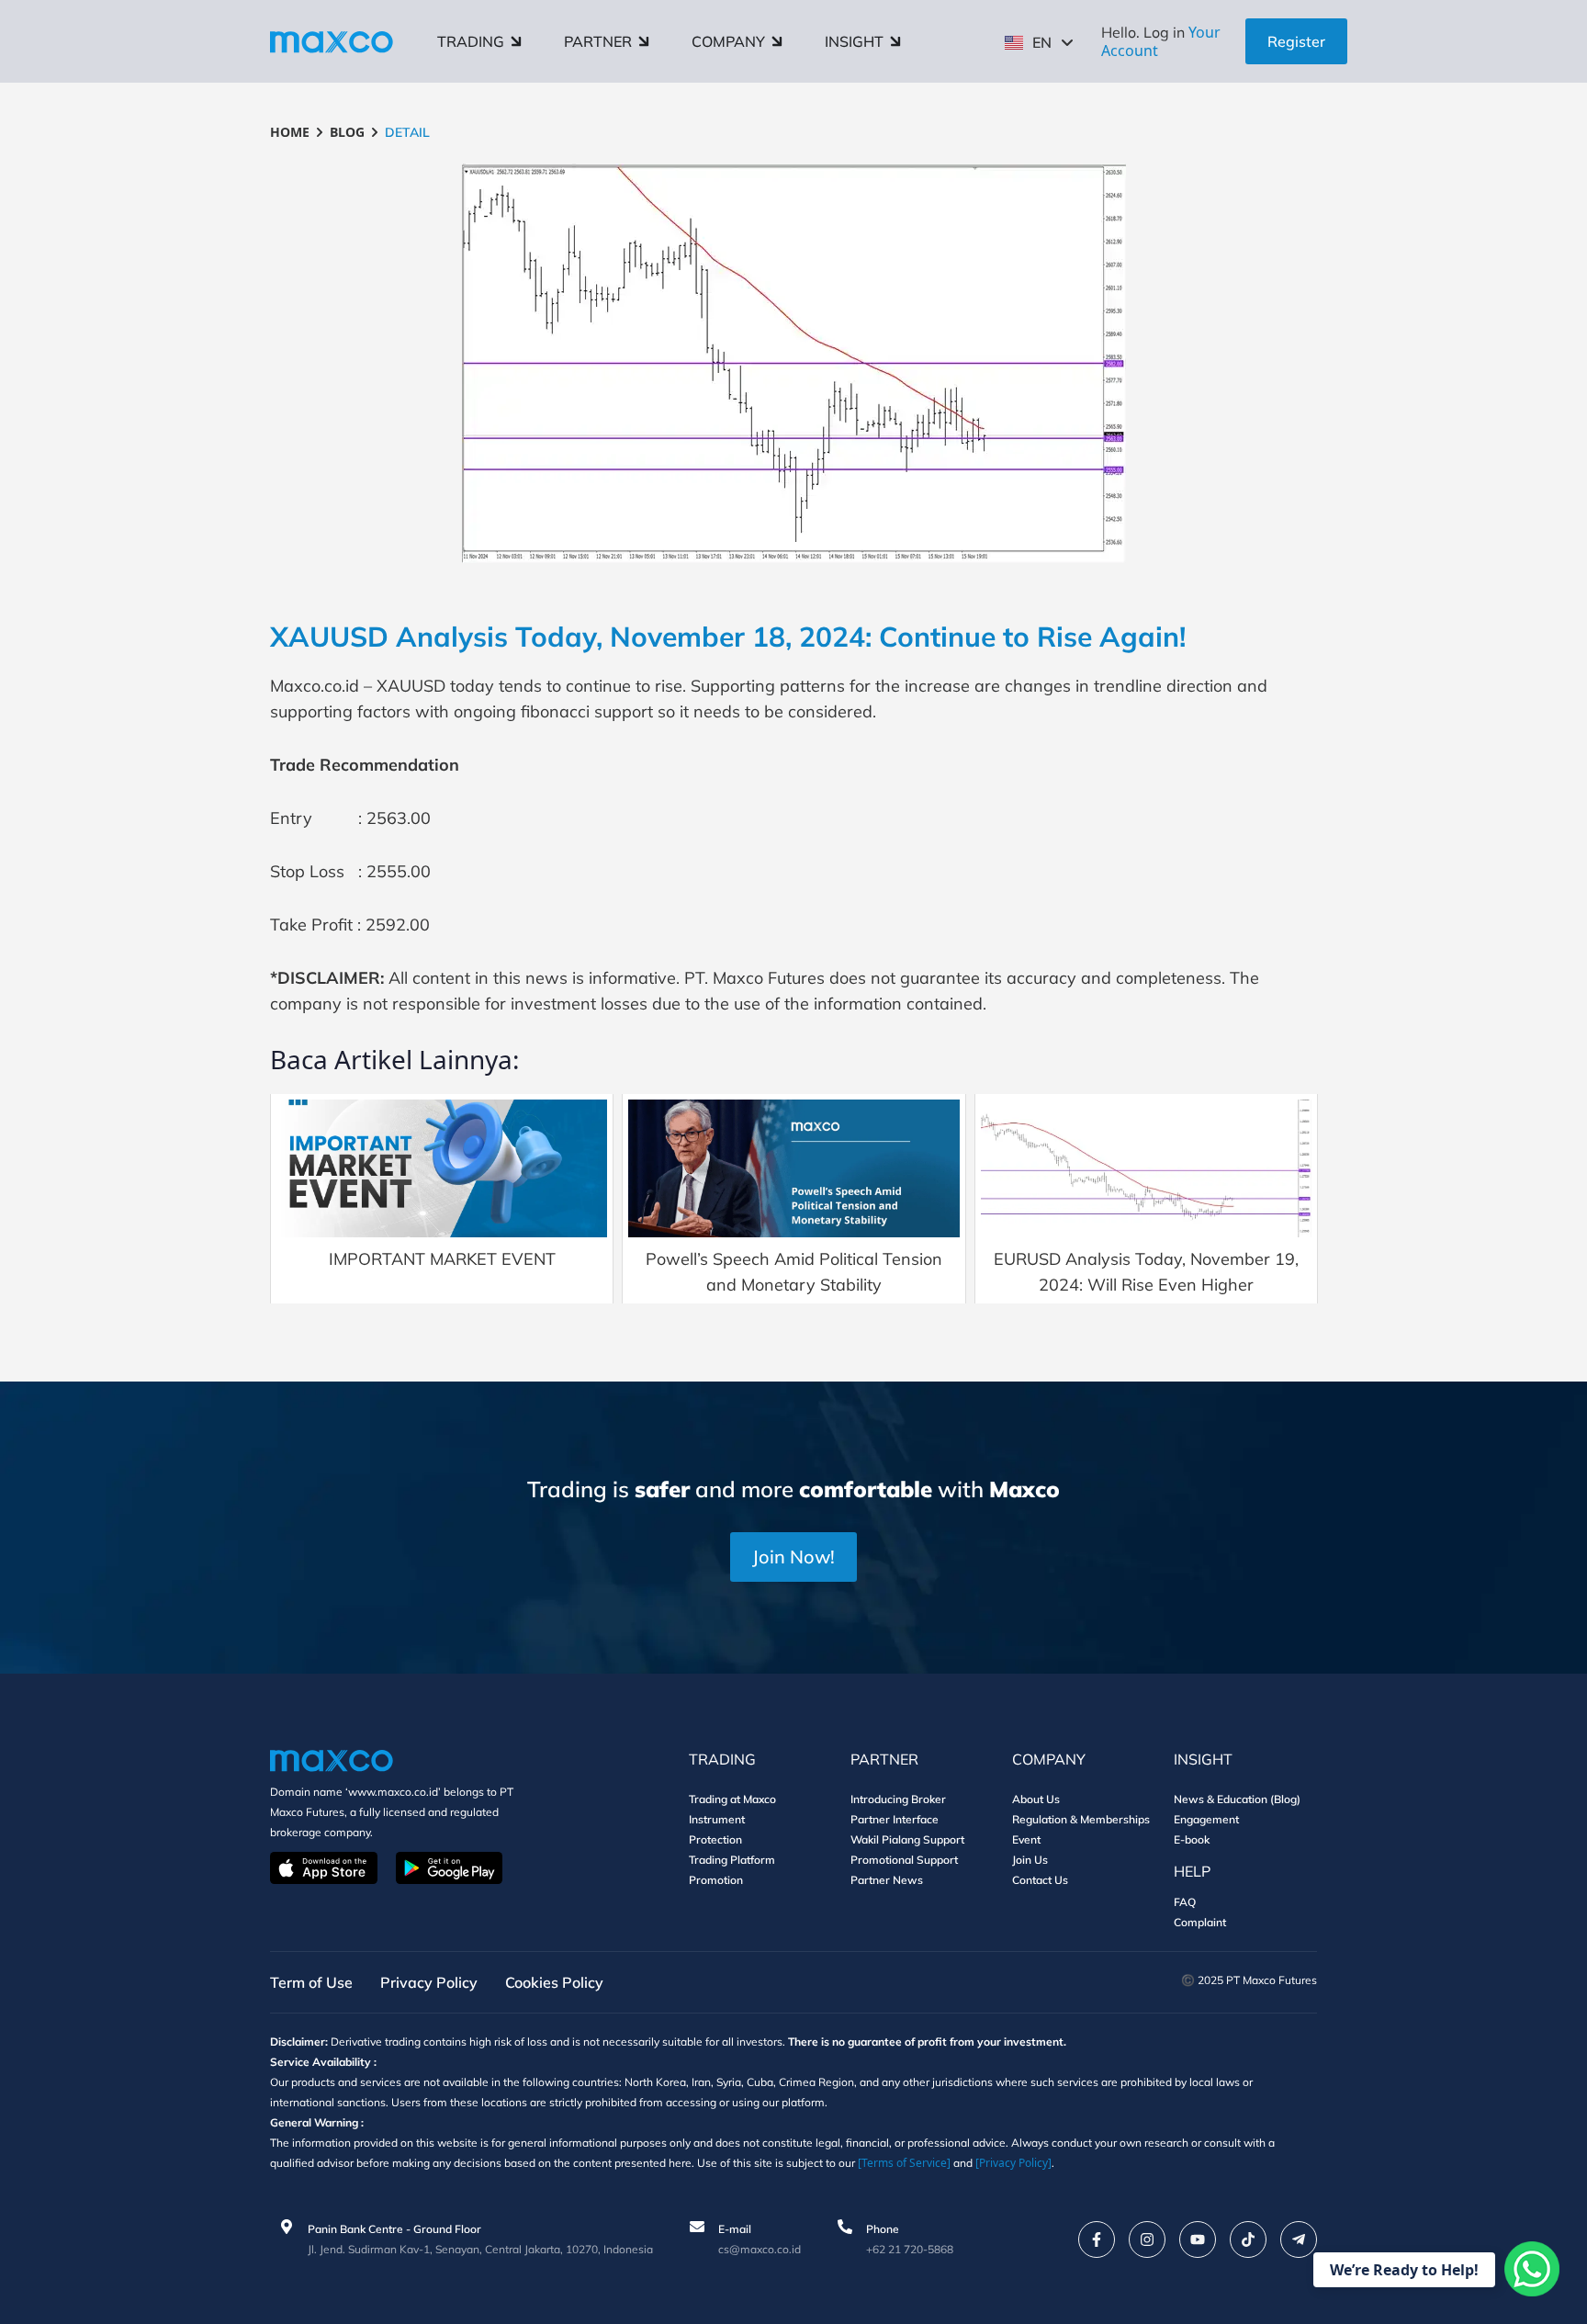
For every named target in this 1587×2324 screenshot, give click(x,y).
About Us (1036, 1799)
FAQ (1185, 1902)
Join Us (1030, 1860)
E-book (1192, 1839)
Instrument (717, 1819)
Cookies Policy (554, 1982)
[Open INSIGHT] (895, 41)
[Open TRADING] (516, 41)
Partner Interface (895, 1819)
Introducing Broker (898, 1799)
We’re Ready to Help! (1404, 2270)
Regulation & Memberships (1081, 1819)
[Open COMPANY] (777, 41)
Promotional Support (904, 1860)
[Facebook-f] (1097, 2239)
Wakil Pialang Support (907, 1839)
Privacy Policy (429, 1982)
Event (1026, 1839)
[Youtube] (1198, 2239)
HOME (290, 132)
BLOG (347, 132)
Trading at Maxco (732, 1799)
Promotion (716, 1880)
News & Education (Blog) (1237, 1799)
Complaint (1200, 1922)
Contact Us (1040, 1880)
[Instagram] (1147, 2239)
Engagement (1206, 1819)
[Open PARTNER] (644, 41)
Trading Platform (732, 1860)
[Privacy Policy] (1013, 2163)
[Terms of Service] (904, 2163)
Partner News (887, 1880)
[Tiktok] (1248, 2239)
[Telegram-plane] (1299, 2239)
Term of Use (311, 1982)
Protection (715, 1839)
